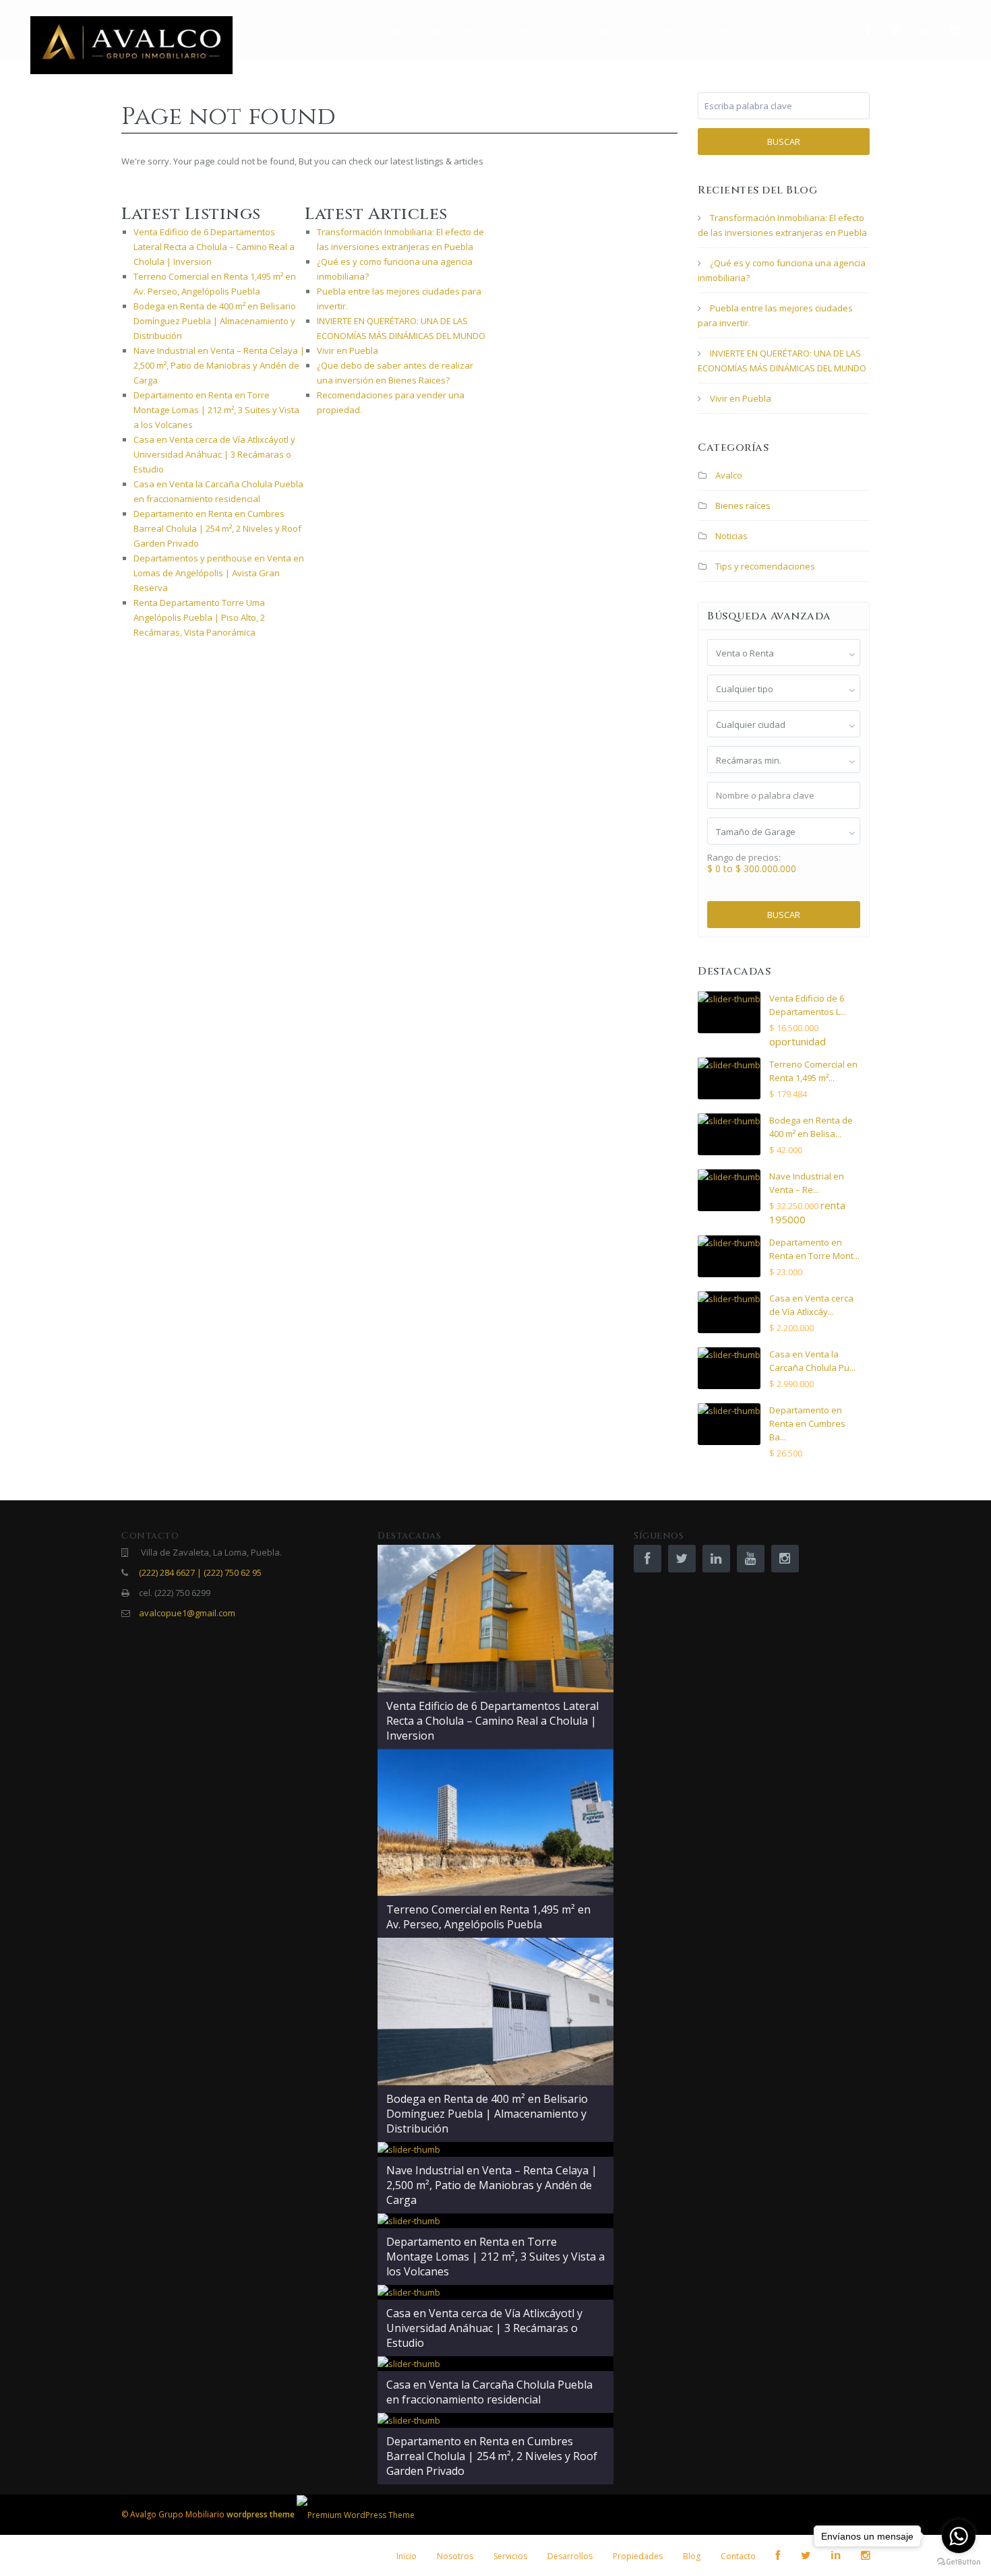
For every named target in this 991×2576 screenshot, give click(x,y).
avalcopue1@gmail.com (187, 1613)
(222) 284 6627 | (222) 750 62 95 (200, 1572)
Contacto (819, 32)
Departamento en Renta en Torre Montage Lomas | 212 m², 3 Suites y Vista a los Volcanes (216, 410)
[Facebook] (869, 31)
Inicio (399, 32)
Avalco (729, 475)
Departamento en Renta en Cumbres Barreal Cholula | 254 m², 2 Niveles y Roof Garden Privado (217, 528)
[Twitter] (897, 31)
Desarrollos (608, 32)
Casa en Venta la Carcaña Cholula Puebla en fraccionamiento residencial (489, 2392)
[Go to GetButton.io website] (959, 2562)
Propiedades (695, 32)
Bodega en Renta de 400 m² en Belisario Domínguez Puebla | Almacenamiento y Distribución (215, 321)
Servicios (531, 32)
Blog (760, 32)
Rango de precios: (744, 858)
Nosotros (461, 32)
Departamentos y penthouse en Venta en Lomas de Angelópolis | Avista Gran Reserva (219, 573)
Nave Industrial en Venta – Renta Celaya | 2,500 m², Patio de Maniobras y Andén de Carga (219, 365)
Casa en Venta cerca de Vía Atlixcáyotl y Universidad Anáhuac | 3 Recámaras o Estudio (214, 454)
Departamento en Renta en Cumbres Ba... (807, 1423)
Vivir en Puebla (348, 350)
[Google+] (927, 31)
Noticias (731, 536)
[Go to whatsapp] (959, 2536)
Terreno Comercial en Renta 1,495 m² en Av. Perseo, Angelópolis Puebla (488, 1917)
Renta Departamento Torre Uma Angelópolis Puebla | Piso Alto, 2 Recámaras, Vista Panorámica (199, 617)
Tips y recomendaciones (765, 566)
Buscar (784, 142)
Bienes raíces (743, 505)
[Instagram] (957, 31)
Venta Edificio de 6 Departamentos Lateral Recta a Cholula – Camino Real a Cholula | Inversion (214, 247)
